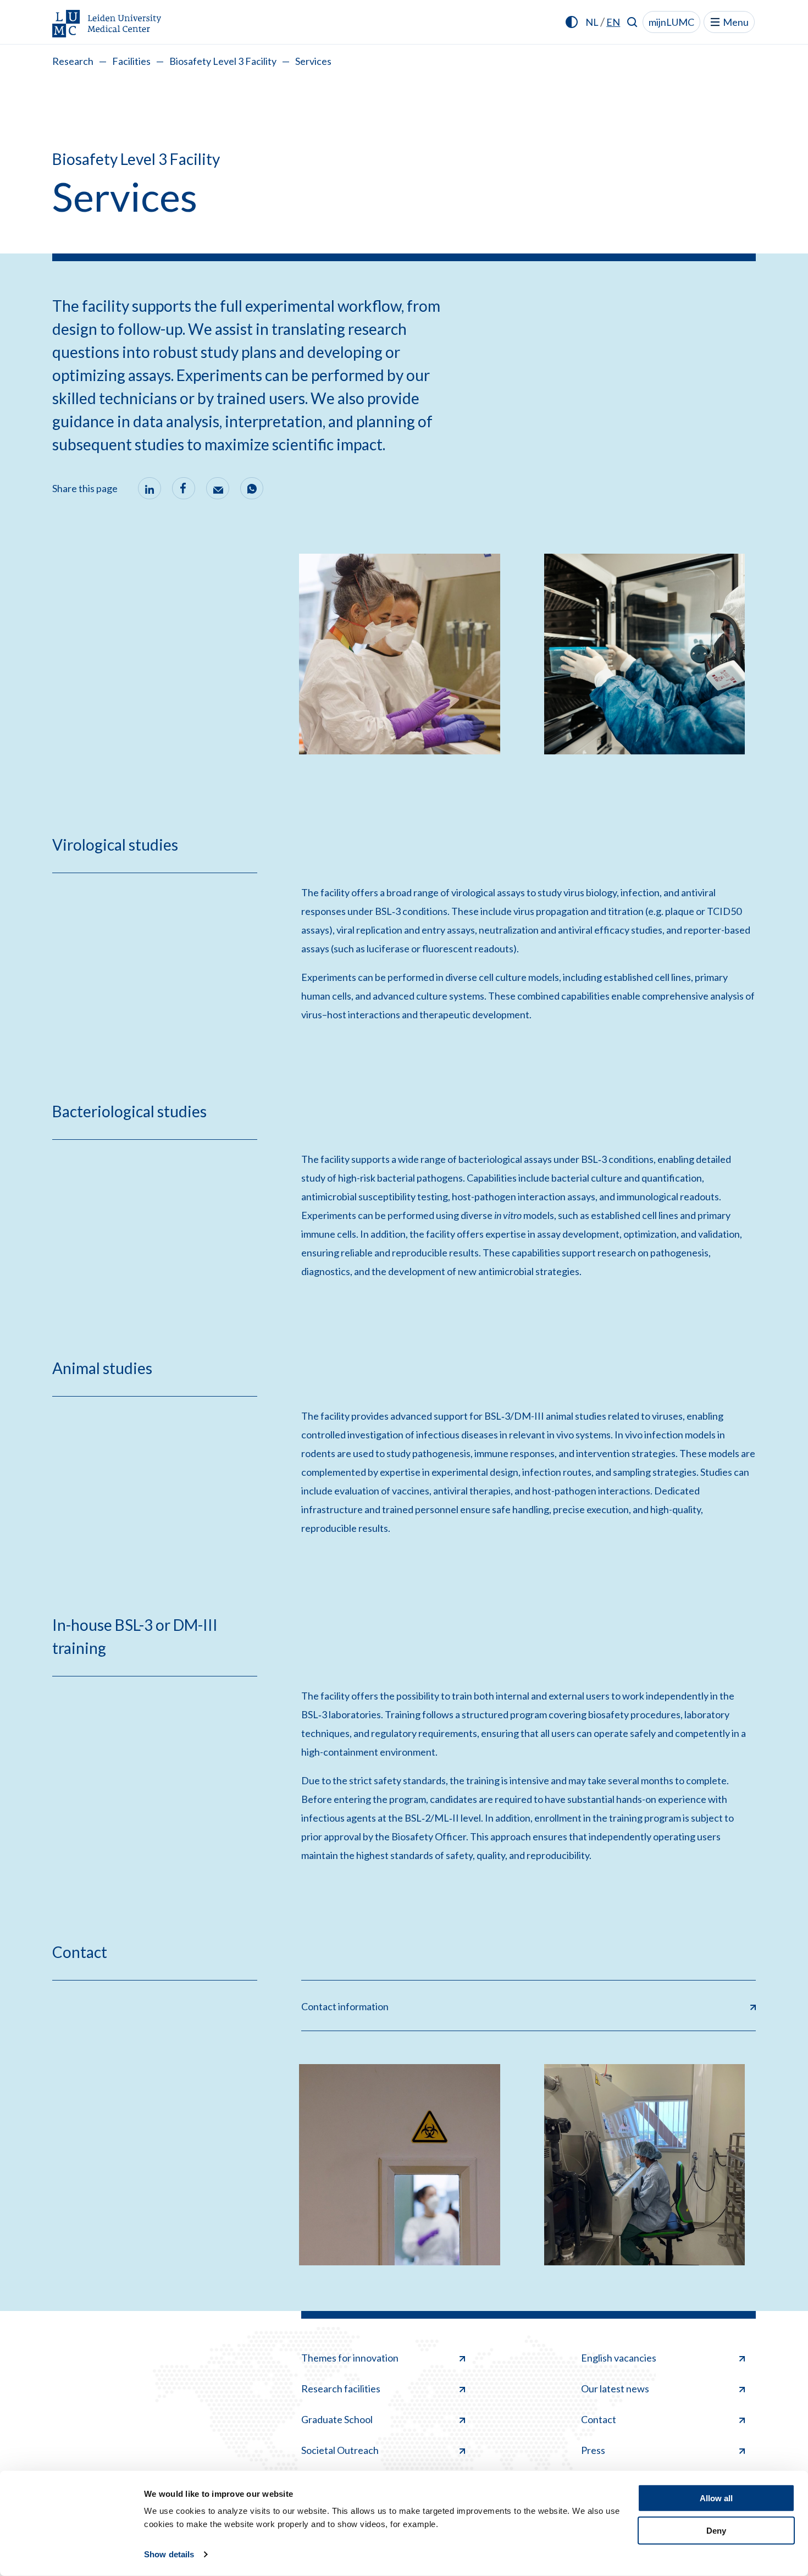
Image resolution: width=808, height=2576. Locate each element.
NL (592, 22)
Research (73, 61)
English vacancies (619, 2358)
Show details (169, 2554)
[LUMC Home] (107, 24)
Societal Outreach (340, 2450)
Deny (716, 2530)
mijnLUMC (671, 22)
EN (613, 22)
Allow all (716, 2498)
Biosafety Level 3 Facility (223, 61)
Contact (599, 2419)
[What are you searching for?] (632, 22)
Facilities (131, 61)
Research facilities (341, 2389)
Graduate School (337, 2419)
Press (593, 2450)
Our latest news (615, 2389)
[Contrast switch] (572, 22)
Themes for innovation (350, 2358)
